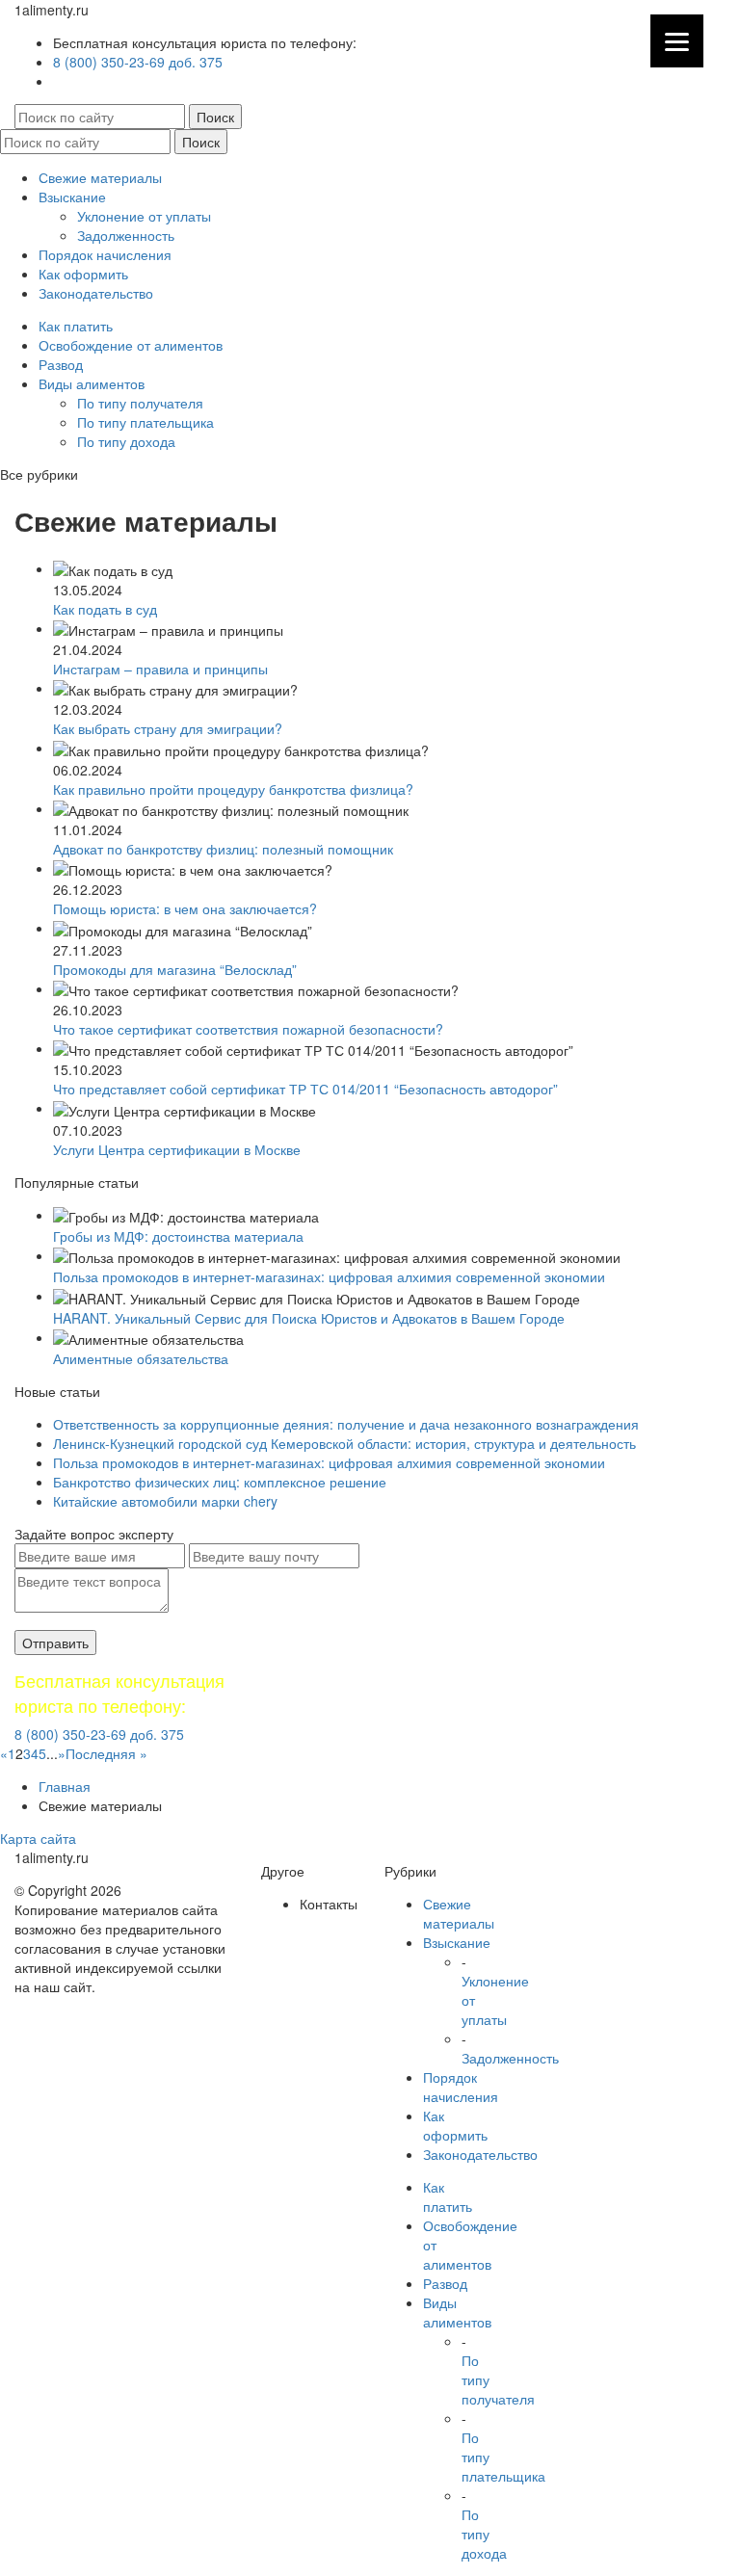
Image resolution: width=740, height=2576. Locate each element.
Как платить (76, 326)
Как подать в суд (105, 609)
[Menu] (677, 41)
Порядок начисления (105, 254)
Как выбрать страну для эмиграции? (168, 728)
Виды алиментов (92, 383)
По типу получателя (140, 403)
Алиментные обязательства (141, 1358)
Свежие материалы (100, 177)
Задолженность (126, 235)
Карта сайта (38, 1838)
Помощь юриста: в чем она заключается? (185, 908)
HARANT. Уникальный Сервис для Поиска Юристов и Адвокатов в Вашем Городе (309, 1318)
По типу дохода (126, 441)
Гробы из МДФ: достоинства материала (178, 1236)
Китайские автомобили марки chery (165, 1501)
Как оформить (83, 274)
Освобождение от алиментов (131, 345)
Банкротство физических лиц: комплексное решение (220, 1482)
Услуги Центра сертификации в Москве (177, 1149)
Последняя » (106, 1753)
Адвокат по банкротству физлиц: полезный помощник (223, 849)
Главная (65, 1786)
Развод (61, 364)
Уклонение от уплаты (144, 216)
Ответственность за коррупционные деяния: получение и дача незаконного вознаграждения (346, 1424)
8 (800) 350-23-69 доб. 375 (138, 62)
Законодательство (96, 293)
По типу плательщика (145, 422)
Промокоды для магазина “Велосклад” (175, 969)
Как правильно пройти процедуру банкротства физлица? (233, 789)
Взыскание (72, 197)
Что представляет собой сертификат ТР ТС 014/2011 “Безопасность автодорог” (305, 1089)
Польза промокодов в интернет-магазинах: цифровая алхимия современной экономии (329, 1276)
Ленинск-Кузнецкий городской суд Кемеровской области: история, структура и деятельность (344, 1443)
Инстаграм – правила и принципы (160, 669)
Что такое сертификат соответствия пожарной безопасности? (248, 1029)
